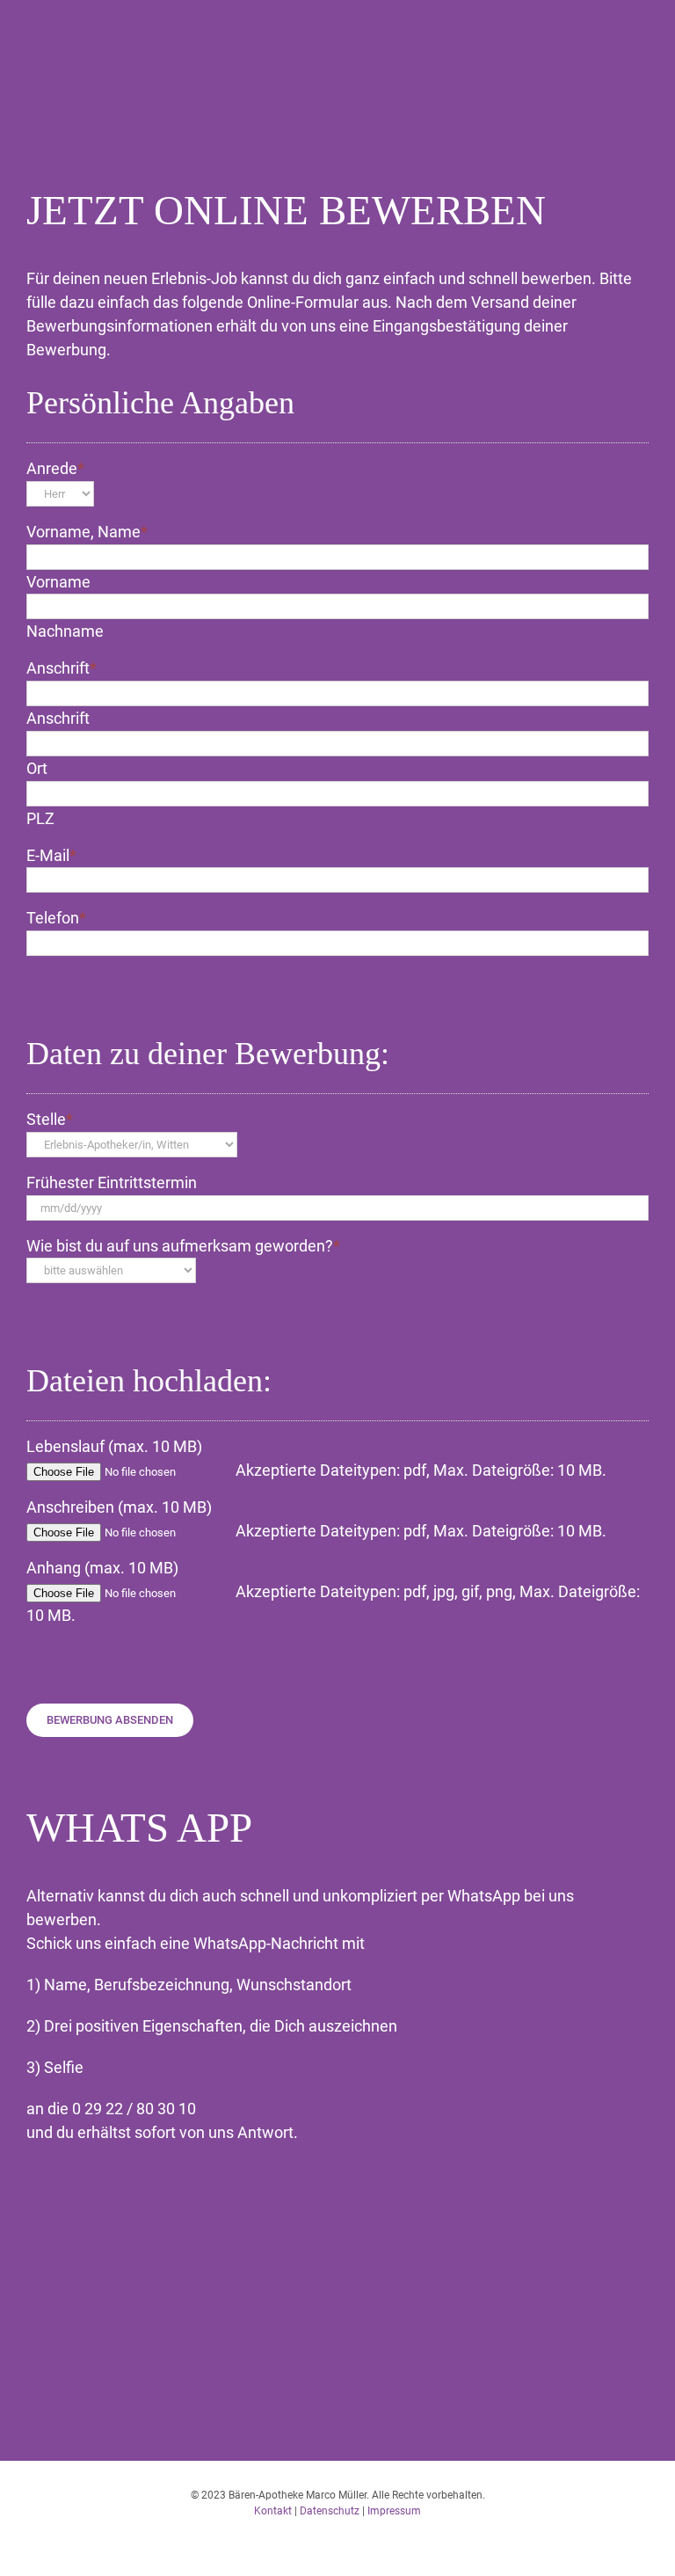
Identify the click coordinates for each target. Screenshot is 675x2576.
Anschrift (62, 668)
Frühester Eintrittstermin (112, 1182)
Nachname (65, 631)
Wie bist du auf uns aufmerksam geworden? (183, 1246)
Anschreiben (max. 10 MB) (119, 1507)
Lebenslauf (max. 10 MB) (114, 1446)
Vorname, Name (87, 532)
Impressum (394, 2511)
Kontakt (273, 2511)
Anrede (55, 468)
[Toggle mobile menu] (642, 49)
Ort (37, 768)
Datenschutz (330, 2511)
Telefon (56, 918)
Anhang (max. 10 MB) (102, 1568)
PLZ (40, 818)
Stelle (50, 1119)
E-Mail (51, 855)
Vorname (58, 582)
